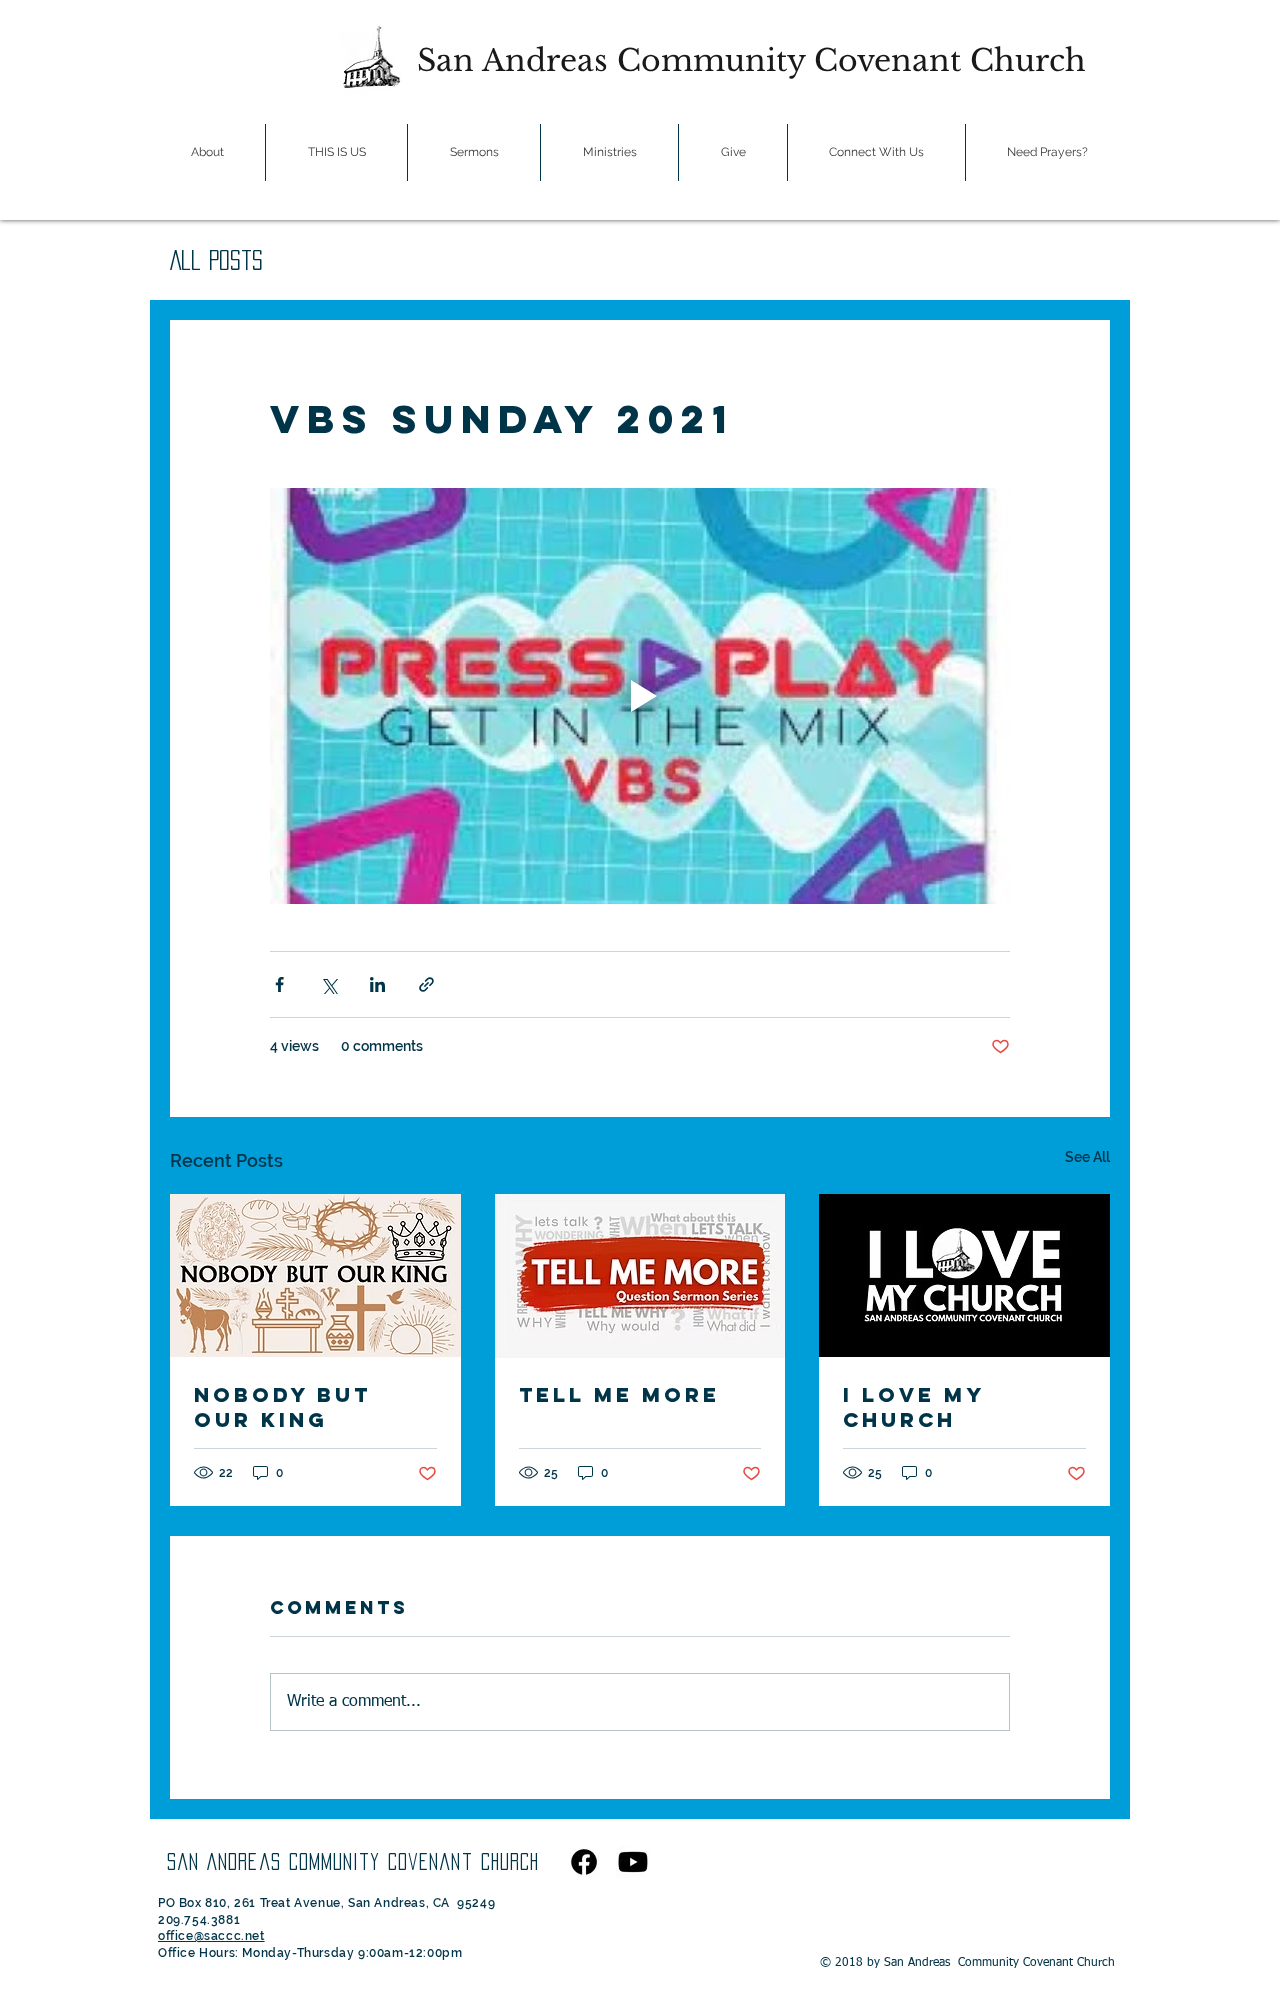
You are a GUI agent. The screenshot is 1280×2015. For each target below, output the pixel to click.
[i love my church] (964, 1275)
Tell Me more (619, 1394)
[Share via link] (426, 984)
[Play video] (640, 696)
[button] (207, 152)
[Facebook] (584, 1862)
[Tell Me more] (640, 1276)
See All (1087, 1157)
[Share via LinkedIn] (377, 984)
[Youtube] (633, 1862)
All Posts (216, 260)
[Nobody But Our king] (315, 1275)
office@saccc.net (211, 1936)
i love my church (913, 1407)
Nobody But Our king (282, 1407)
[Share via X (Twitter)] (328, 984)
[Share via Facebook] (279, 984)
